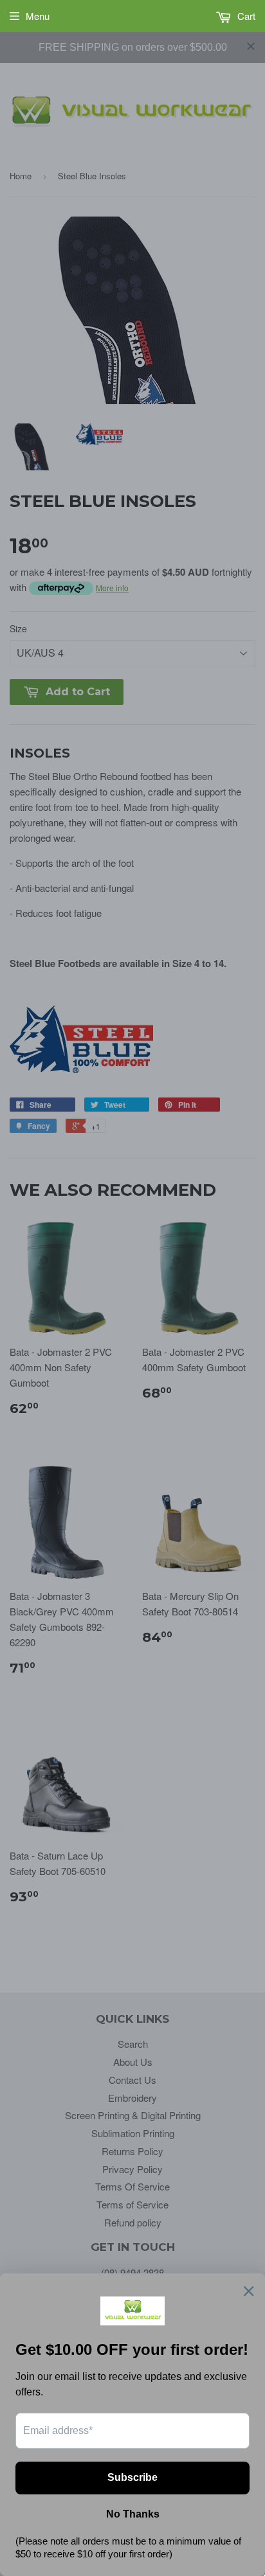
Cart (245, 16)
